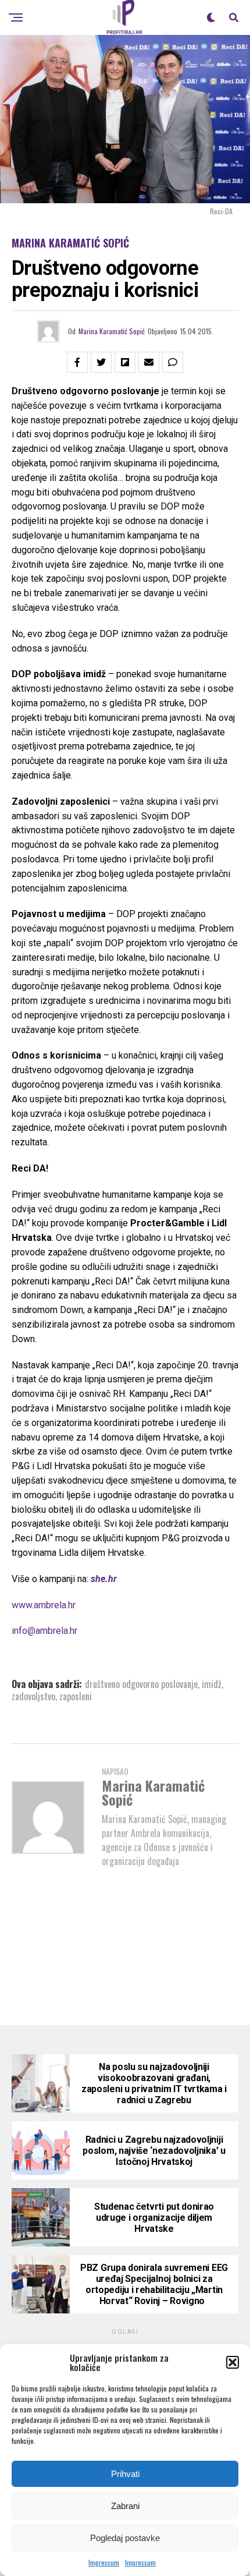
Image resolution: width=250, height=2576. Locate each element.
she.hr (104, 1579)
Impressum (104, 2562)
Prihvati (125, 2474)
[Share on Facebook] (77, 362)
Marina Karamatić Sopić (112, 331)
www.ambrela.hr (44, 1605)
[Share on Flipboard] (125, 362)
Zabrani (125, 2506)
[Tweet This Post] (101, 362)
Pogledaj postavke (125, 2538)
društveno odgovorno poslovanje (141, 1684)
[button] (233, 2362)
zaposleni (76, 1696)
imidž (212, 1684)
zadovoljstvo (33, 1696)
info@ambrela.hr (44, 1631)
